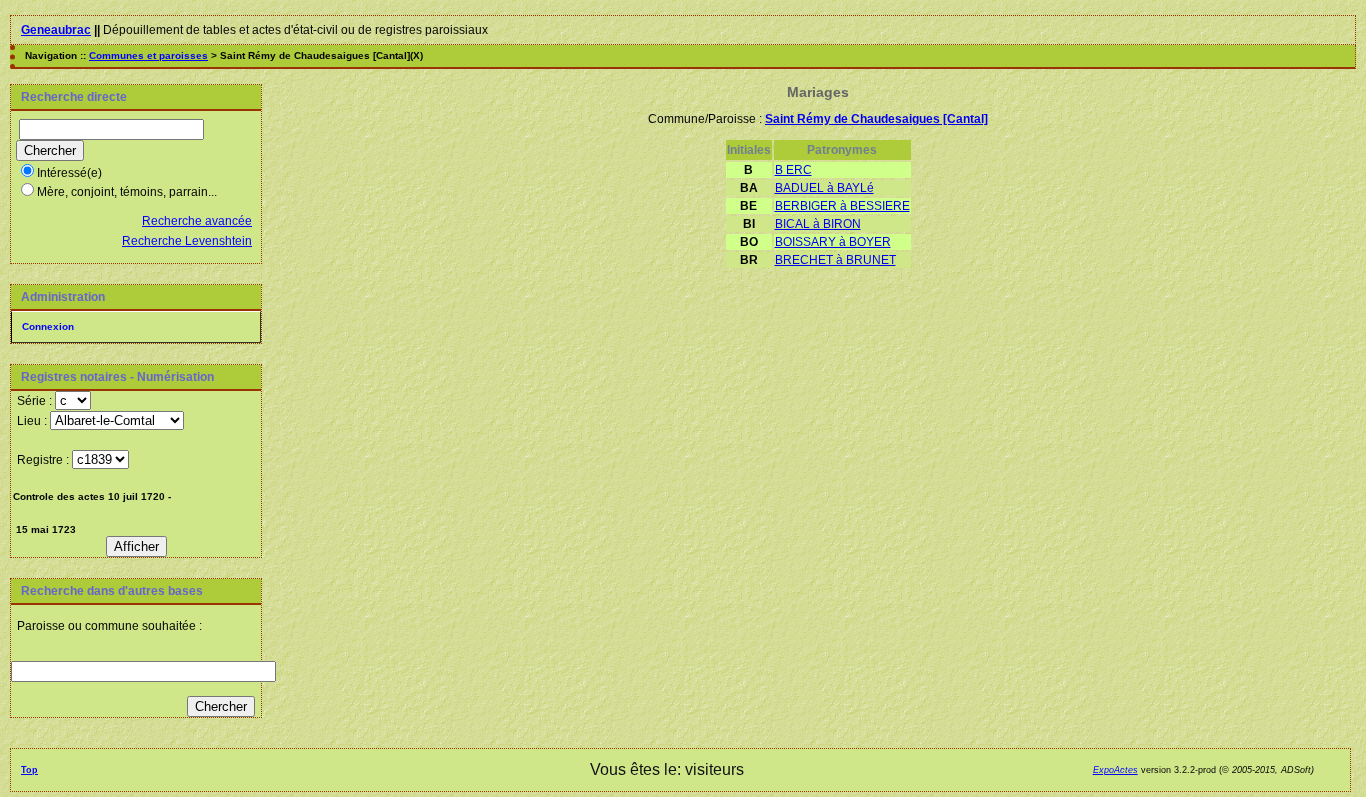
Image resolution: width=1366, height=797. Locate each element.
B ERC (793, 170)
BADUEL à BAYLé (824, 188)
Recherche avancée (197, 221)
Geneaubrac (56, 30)
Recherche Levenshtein (187, 241)
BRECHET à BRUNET (835, 260)
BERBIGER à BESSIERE (842, 206)
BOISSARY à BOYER (833, 242)
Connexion (48, 326)
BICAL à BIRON (818, 224)
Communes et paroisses (148, 55)
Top (29, 770)
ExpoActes (1115, 770)
